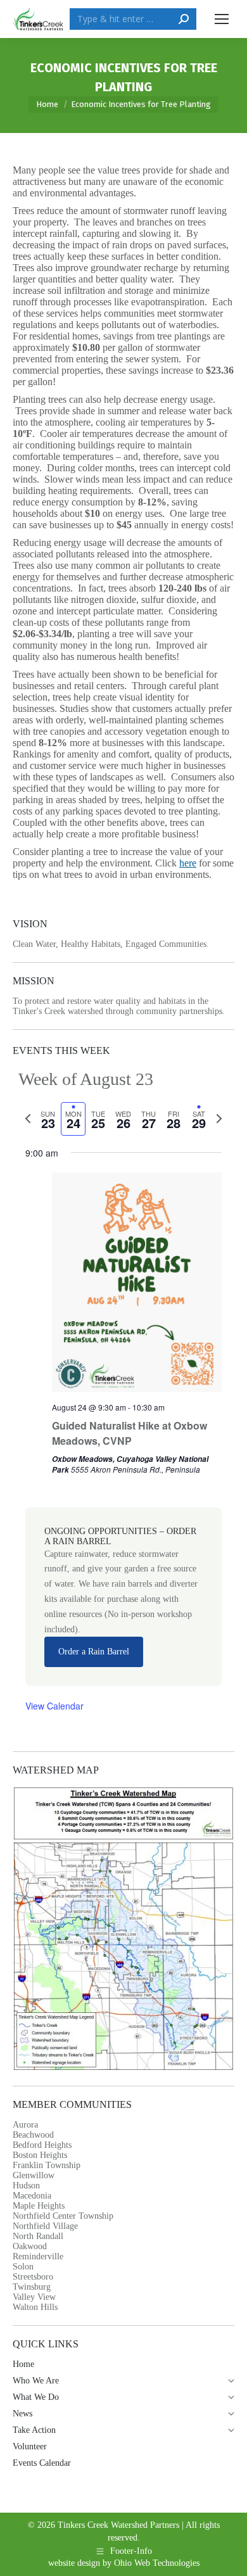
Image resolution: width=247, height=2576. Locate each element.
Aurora (25, 2125)
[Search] (184, 19)
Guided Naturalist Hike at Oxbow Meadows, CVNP (130, 1433)
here (188, 863)
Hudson (26, 2186)
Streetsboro (33, 2277)
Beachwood (33, 2135)
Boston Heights (40, 2155)
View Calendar (54, 1706)
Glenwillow (34, 2175)
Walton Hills (35, 2307)
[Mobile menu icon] (222, 19)
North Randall (38, 2236)
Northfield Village (45, 2226)
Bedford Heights (42, 2145)
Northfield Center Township (63, 2216)
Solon (23, 2267)
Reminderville (38, 2256)
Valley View (34, 2297)
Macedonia (32, 2196)
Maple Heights (39, 2206)
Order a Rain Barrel (94, 1652)
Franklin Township (47, 2165)
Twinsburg (32, 2287)
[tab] (48, 1119)
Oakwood (30, 2246)
